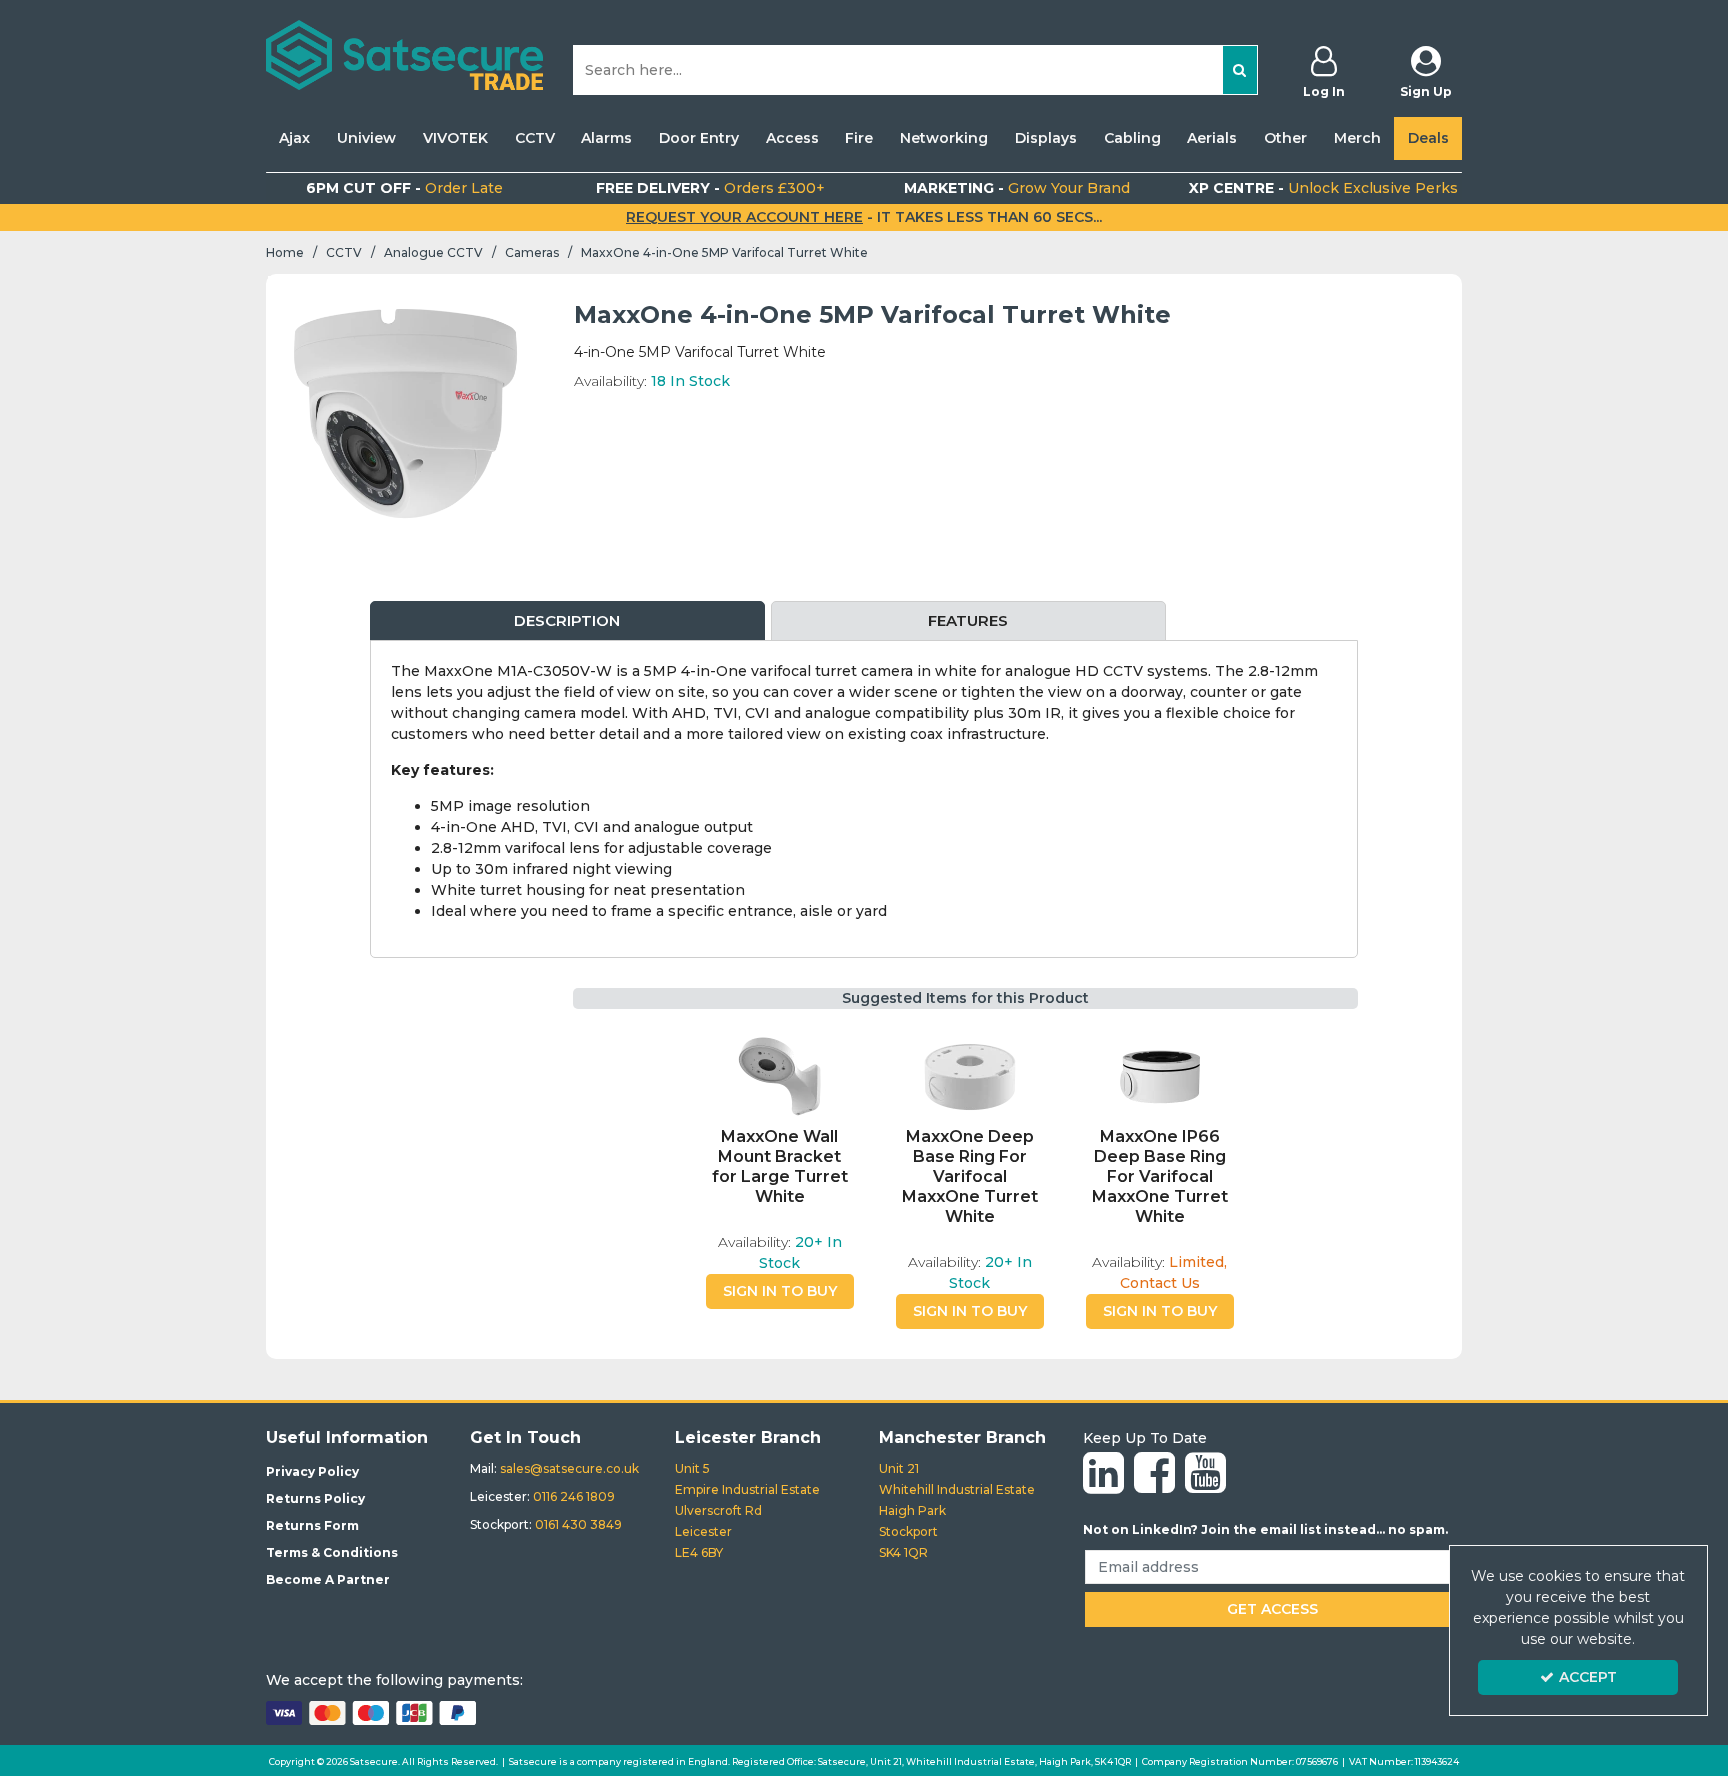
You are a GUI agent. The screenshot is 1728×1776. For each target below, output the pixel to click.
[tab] (567, 621)
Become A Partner (328, 1579)
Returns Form (312, 1525)
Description (567, 620)
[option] (405, 413)
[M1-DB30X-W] (1160, 1077)
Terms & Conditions (332, 1552)
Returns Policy (315, 1498)
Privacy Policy (312, 1471)
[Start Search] (1240, 70)
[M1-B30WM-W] (780, 1077)
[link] (1103, 1474)
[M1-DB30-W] (970, 1077)
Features (968, 620)
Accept (1588, 1677)
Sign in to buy (780, 1291)
